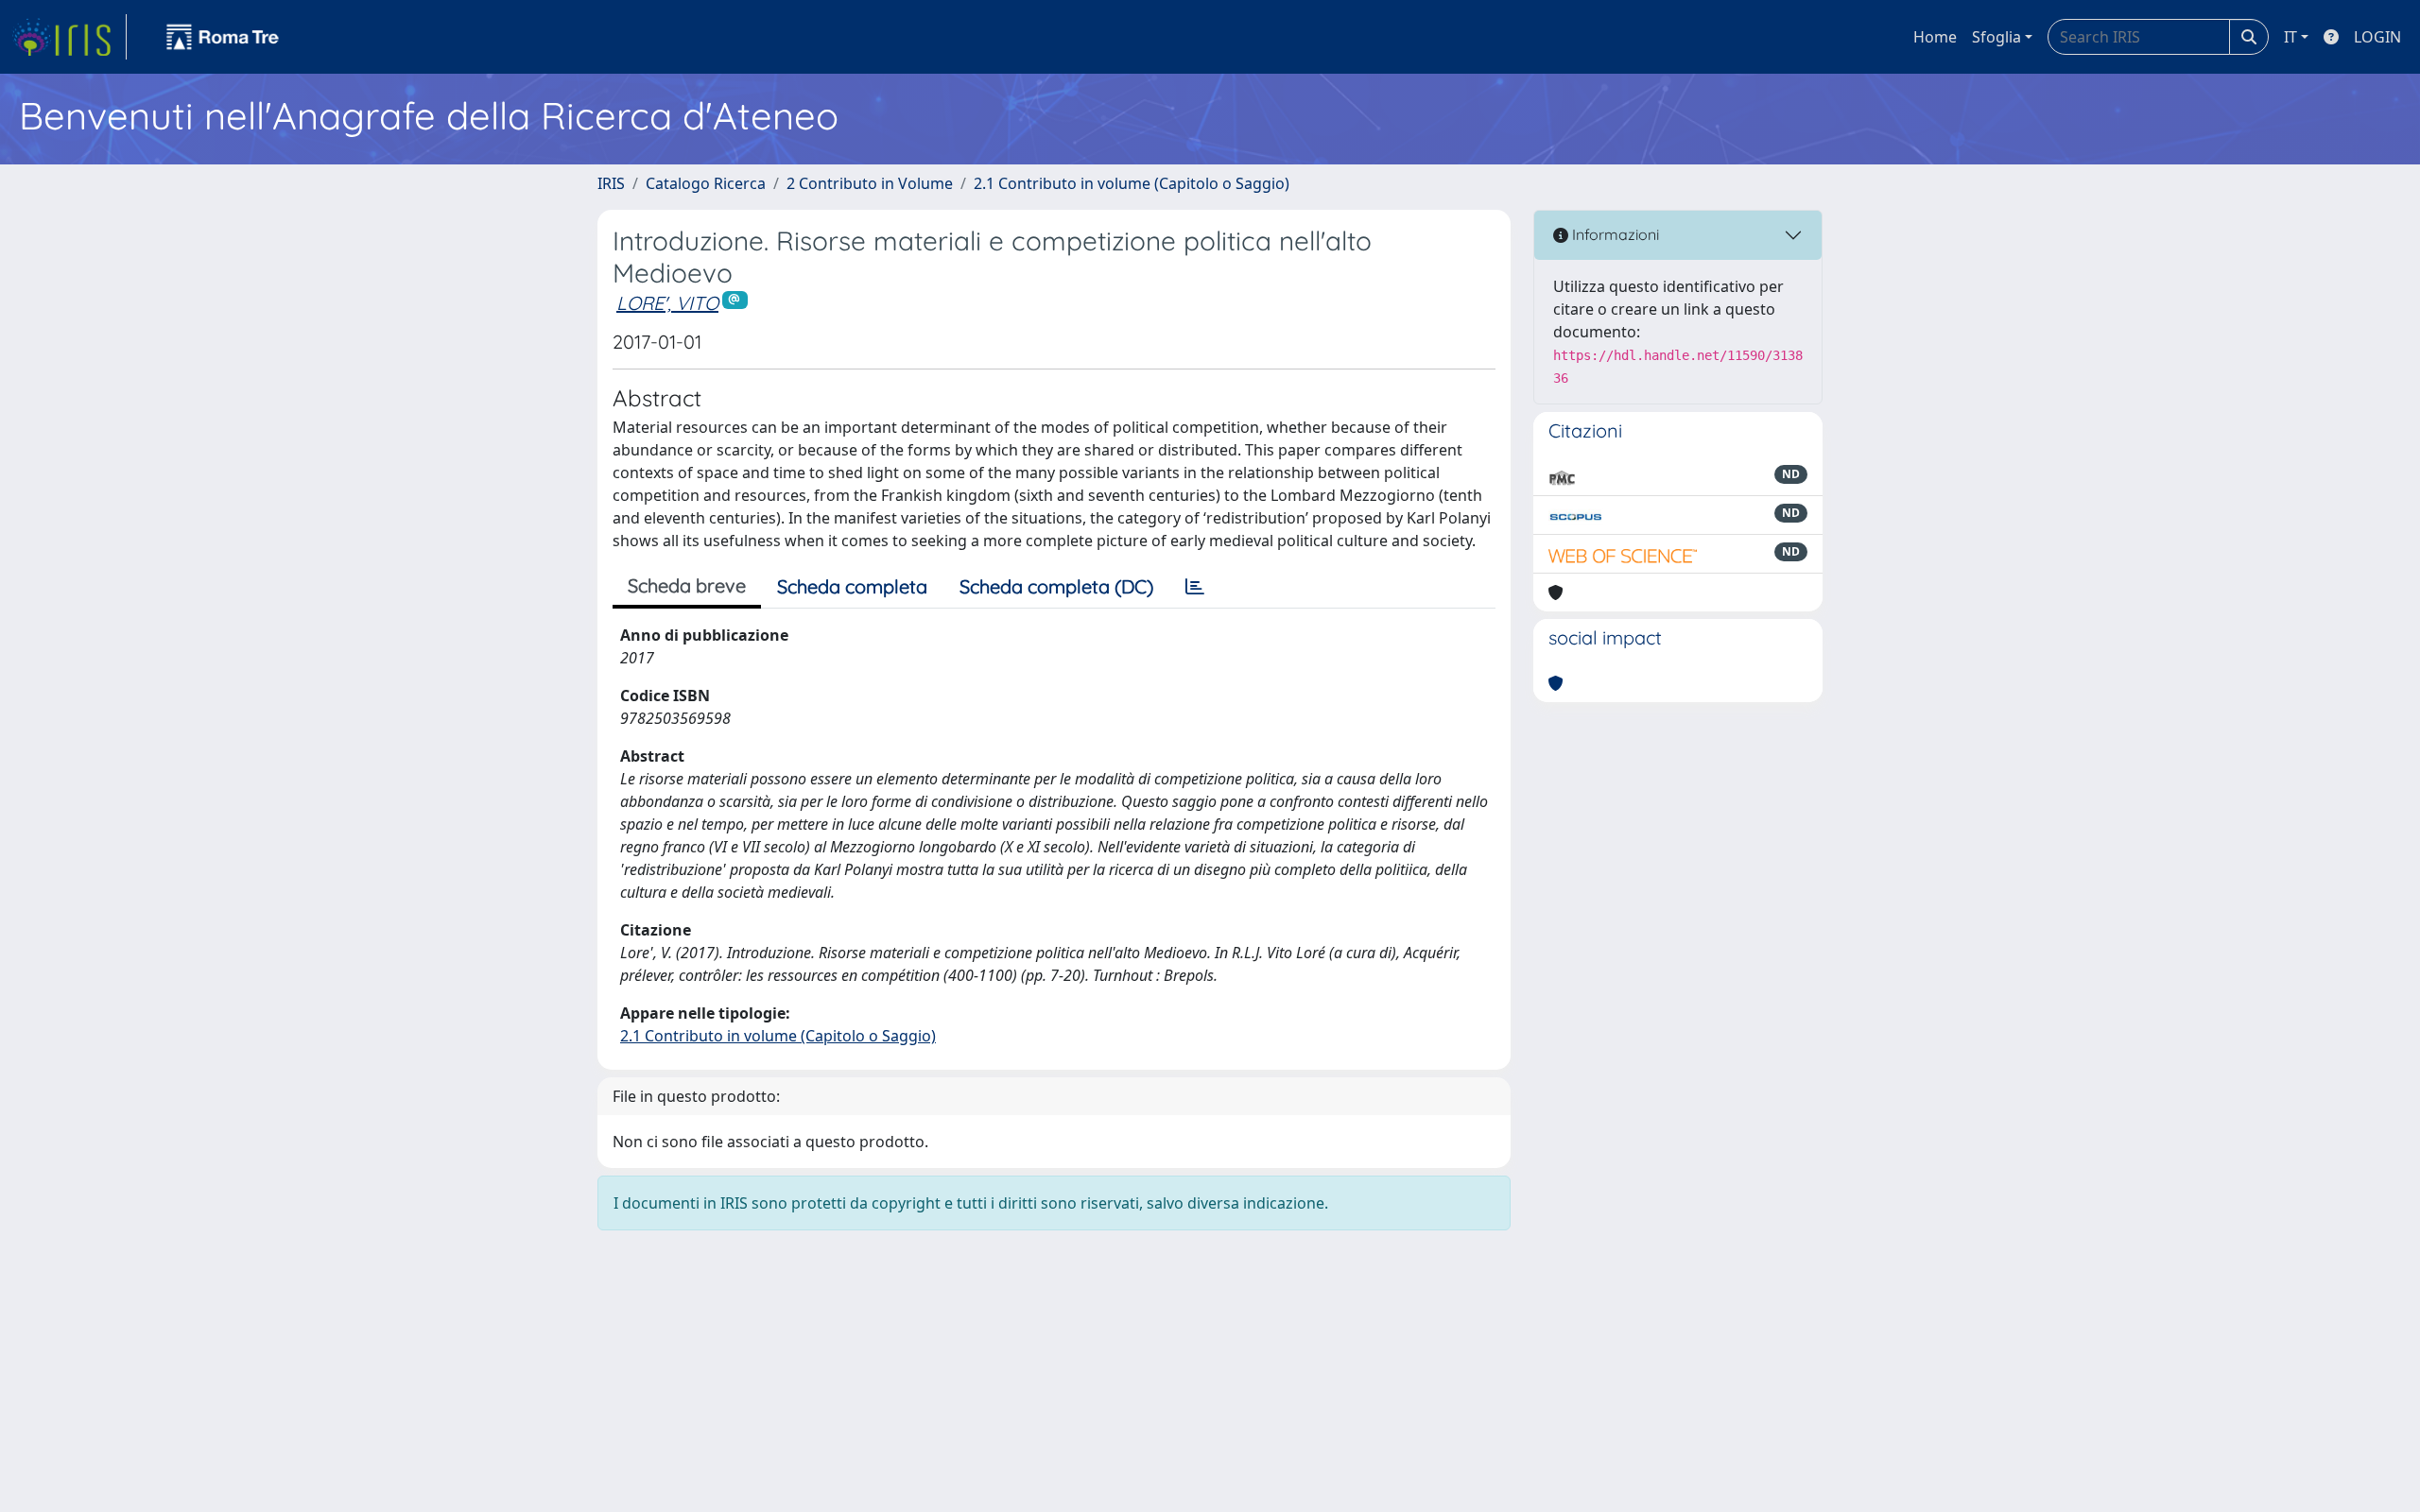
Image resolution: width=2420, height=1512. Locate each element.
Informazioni (1614, 234)
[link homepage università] (223, 37)
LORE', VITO (667, 303)
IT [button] (2290, 37)
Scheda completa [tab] (852, 586)
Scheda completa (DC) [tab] (1056, 586)
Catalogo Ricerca (706, 183)
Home (1935, 37)
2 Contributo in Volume (870, 183)
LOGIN (2377, 37)
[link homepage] (69, 37)
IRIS (611, 183)
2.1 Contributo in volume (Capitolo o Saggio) (1132, 183)
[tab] (1195, 587)
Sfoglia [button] (1996, 37)
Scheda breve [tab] (687, 585)
